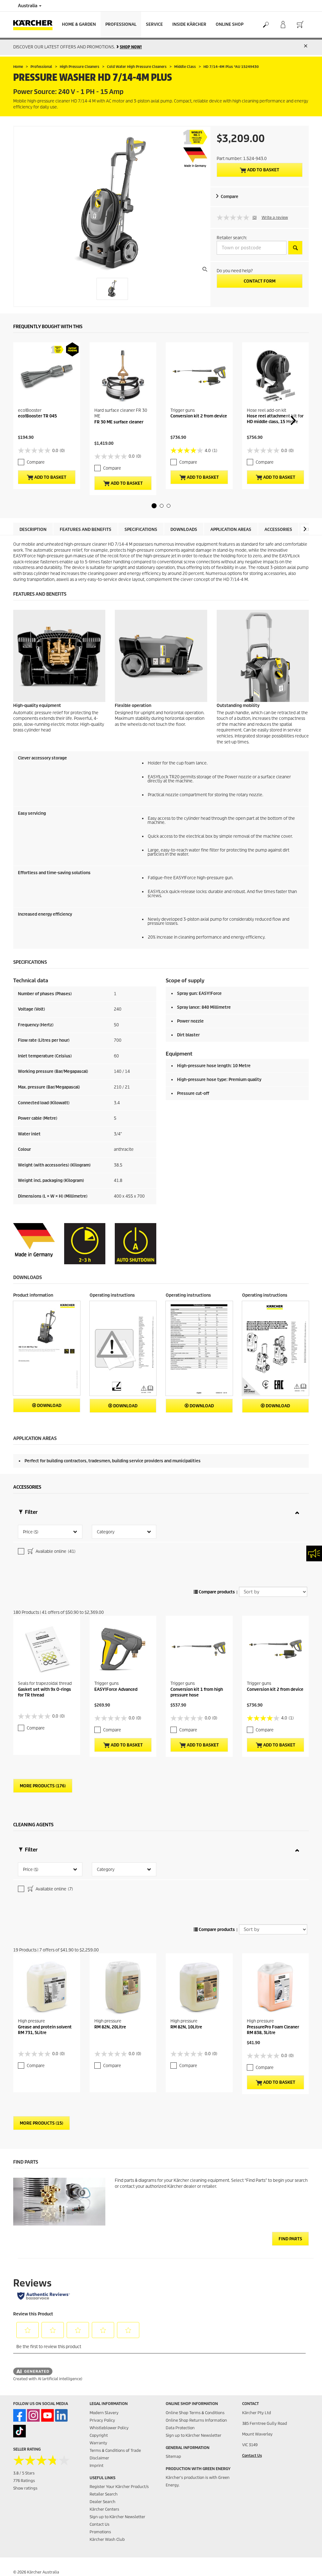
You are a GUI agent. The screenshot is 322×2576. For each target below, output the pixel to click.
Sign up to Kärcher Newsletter (117, 2517)
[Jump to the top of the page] (306, 2564)
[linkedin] (61, 2415)
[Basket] (300, 25)
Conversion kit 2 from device (199, 416)
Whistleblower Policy (109, 2428)
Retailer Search (104, 2494)
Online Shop (230, 24)
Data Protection (180, 2428)
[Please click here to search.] (295, 248)
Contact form (260, 281)
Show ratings (25, 2488)
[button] (154, 506)
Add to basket (263, 170)
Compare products (216, 1592)
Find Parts (290, 2239)
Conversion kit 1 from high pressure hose (197, 1692)
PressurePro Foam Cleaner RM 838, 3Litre (273, 2030)
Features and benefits (86, 530)
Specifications (141, 530)
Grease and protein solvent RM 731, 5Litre (45, 2030)
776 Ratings (24, 2481)
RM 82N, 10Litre (186, 2027)
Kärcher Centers (104, 2509)
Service (154, 24)
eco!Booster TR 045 (37, 416)
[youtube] (47, 2415)
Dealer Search (103, 2502)
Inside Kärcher (189, 24)
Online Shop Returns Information (196, 2420)
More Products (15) (42, 2123)
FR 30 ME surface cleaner (119, 422)
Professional (121, 24)
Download (49, 1406)
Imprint (97, 2466)
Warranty (98, 2443)
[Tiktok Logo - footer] (19, 2431)
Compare (230, 197)
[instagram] (33, 2415)
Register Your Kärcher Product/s (119, 2487)
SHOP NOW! (131, 47)
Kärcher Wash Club (107, 2539)
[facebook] (19, 2415)
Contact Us (100, 2524)
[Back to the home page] (35, 25)
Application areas (231, 530)
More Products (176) (43, 1786)
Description (33, 530)
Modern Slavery (104, 2413)
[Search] (266, 25)
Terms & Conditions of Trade (115, 2450)
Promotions (100, 2532)
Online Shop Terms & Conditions (195, 2413)
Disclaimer (99, 2458)
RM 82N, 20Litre (110, 2027)
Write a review (275, 217)
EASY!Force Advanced (116, 1689)
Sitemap (173, 2456)
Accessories (278, 530)
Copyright (99, 2435)
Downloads (184, 530)
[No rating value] (235, 218)
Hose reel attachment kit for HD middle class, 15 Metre (275, 419)
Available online (55, 1551)
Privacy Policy (102, 2420)
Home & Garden (79, 24)
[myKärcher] (283, 25)
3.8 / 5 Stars (24, 2473)
